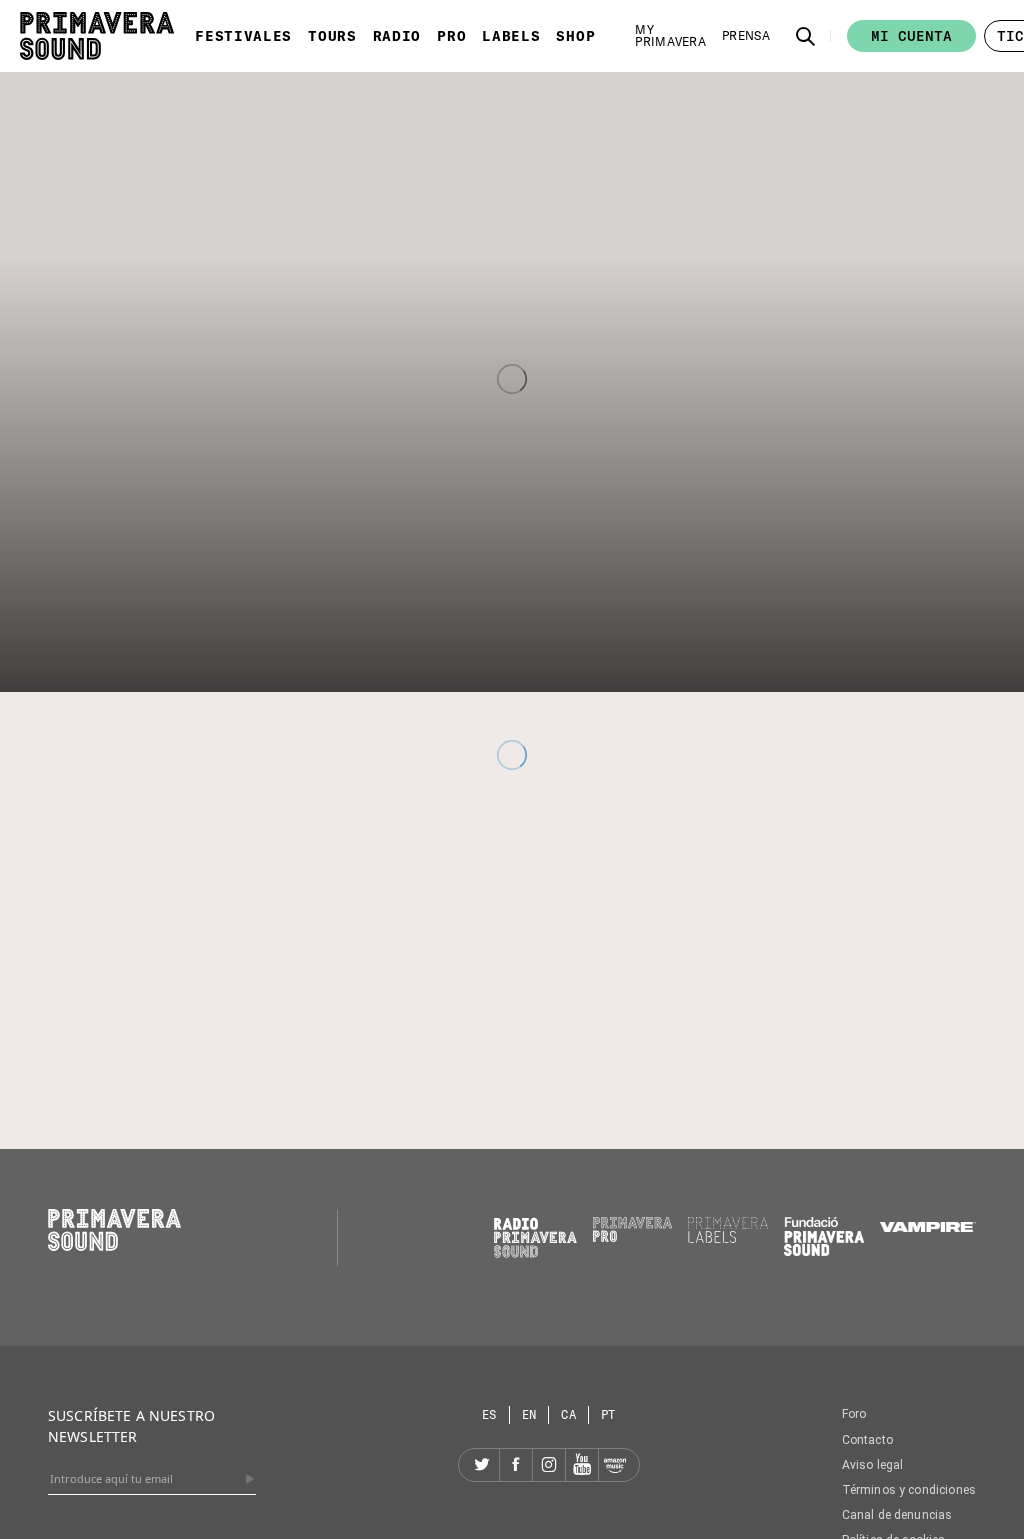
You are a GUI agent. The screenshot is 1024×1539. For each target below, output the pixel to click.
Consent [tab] (212, 622)
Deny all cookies (220, 962)
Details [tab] (512, 622)
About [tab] (812, 622)
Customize (500, 962)
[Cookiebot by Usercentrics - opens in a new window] (859, 565)
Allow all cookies (805, 962)
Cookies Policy (531, 892)
